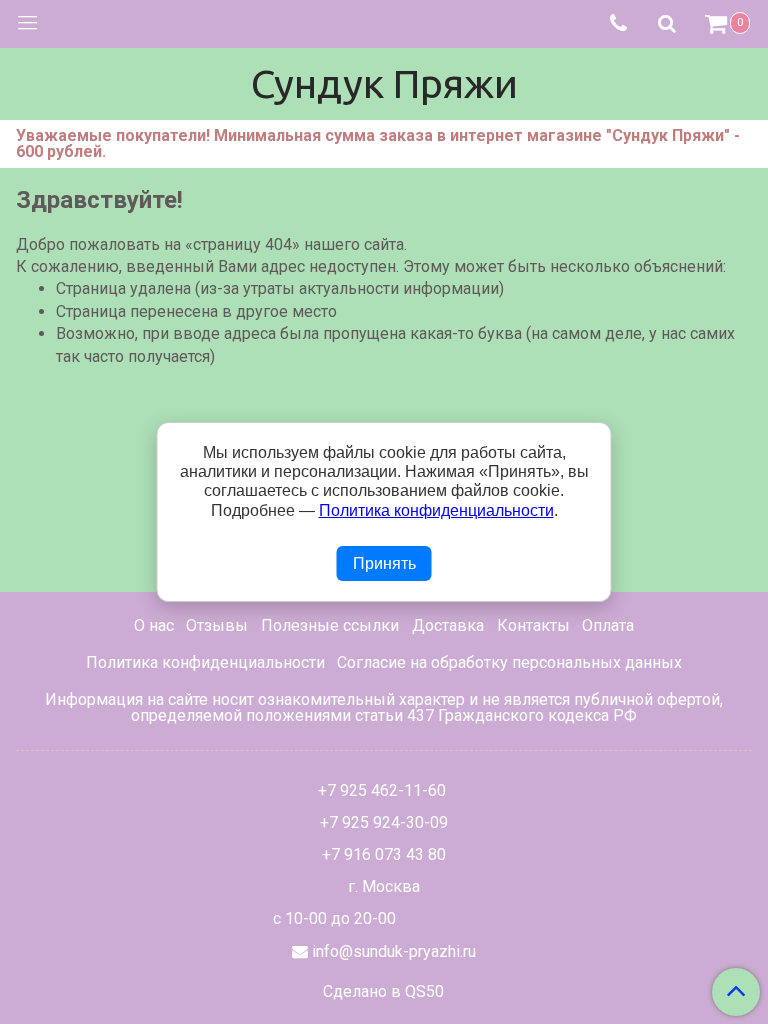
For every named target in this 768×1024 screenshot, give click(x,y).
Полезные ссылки (330, 625)
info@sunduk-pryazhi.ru (394, 951)
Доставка (448, 625)
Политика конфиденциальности (205, 662)
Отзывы (217, 625)
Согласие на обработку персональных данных (509, 662)
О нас (154, 625)
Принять (384, 563)
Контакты (533, 625)
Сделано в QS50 (383, 992)
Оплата (608, 625)
